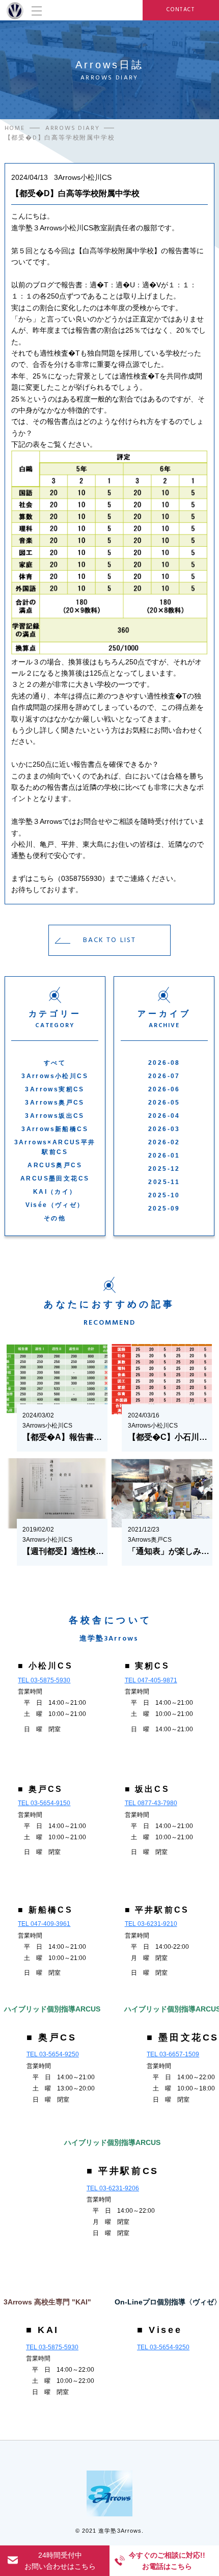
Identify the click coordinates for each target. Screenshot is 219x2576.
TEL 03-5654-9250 (53, 2054)
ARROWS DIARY (73, 128)
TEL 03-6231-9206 (113, 2188)
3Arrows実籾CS (54, 1089)
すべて (55, 1063)
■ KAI (43, 2330)
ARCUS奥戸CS (55, 1165)
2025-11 (164, 1182)
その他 (55, 1218)
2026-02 (164, 1142)
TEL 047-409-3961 (44, 1924)
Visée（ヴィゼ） (55, 1205)
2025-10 (164, 1195)
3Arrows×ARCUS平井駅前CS (55, 1147)
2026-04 (164, 1116)
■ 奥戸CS (40, 1789)
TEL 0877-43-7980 (151, 1803)
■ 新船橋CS (45, 1910)
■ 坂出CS (147, 1789)
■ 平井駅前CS (157, 1910)
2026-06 (164, 1089)
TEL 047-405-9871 (151, 1680)
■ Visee (159, 2330)
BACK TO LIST (109, 940)
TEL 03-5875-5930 (44, 1680)
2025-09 (164, 1209)
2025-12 (164, 1169)
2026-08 (164, 1063)
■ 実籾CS (147, 1666)
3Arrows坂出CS (54, 1116)
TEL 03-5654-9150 (44, 1803)
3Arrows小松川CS (55, 1076)
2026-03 (164, 1129)
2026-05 (164, 1103)
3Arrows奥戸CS (54, 1103)
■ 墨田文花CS (183, 2037)
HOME (15, 128)
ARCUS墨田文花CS (55, 1178)
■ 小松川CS (45, 1666)
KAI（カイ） (55, 1192)
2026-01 (164, 1156)
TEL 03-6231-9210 (151, 1924)
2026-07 (164, 1076)
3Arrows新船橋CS (55, 1129)
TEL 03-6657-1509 (173, 2054)
